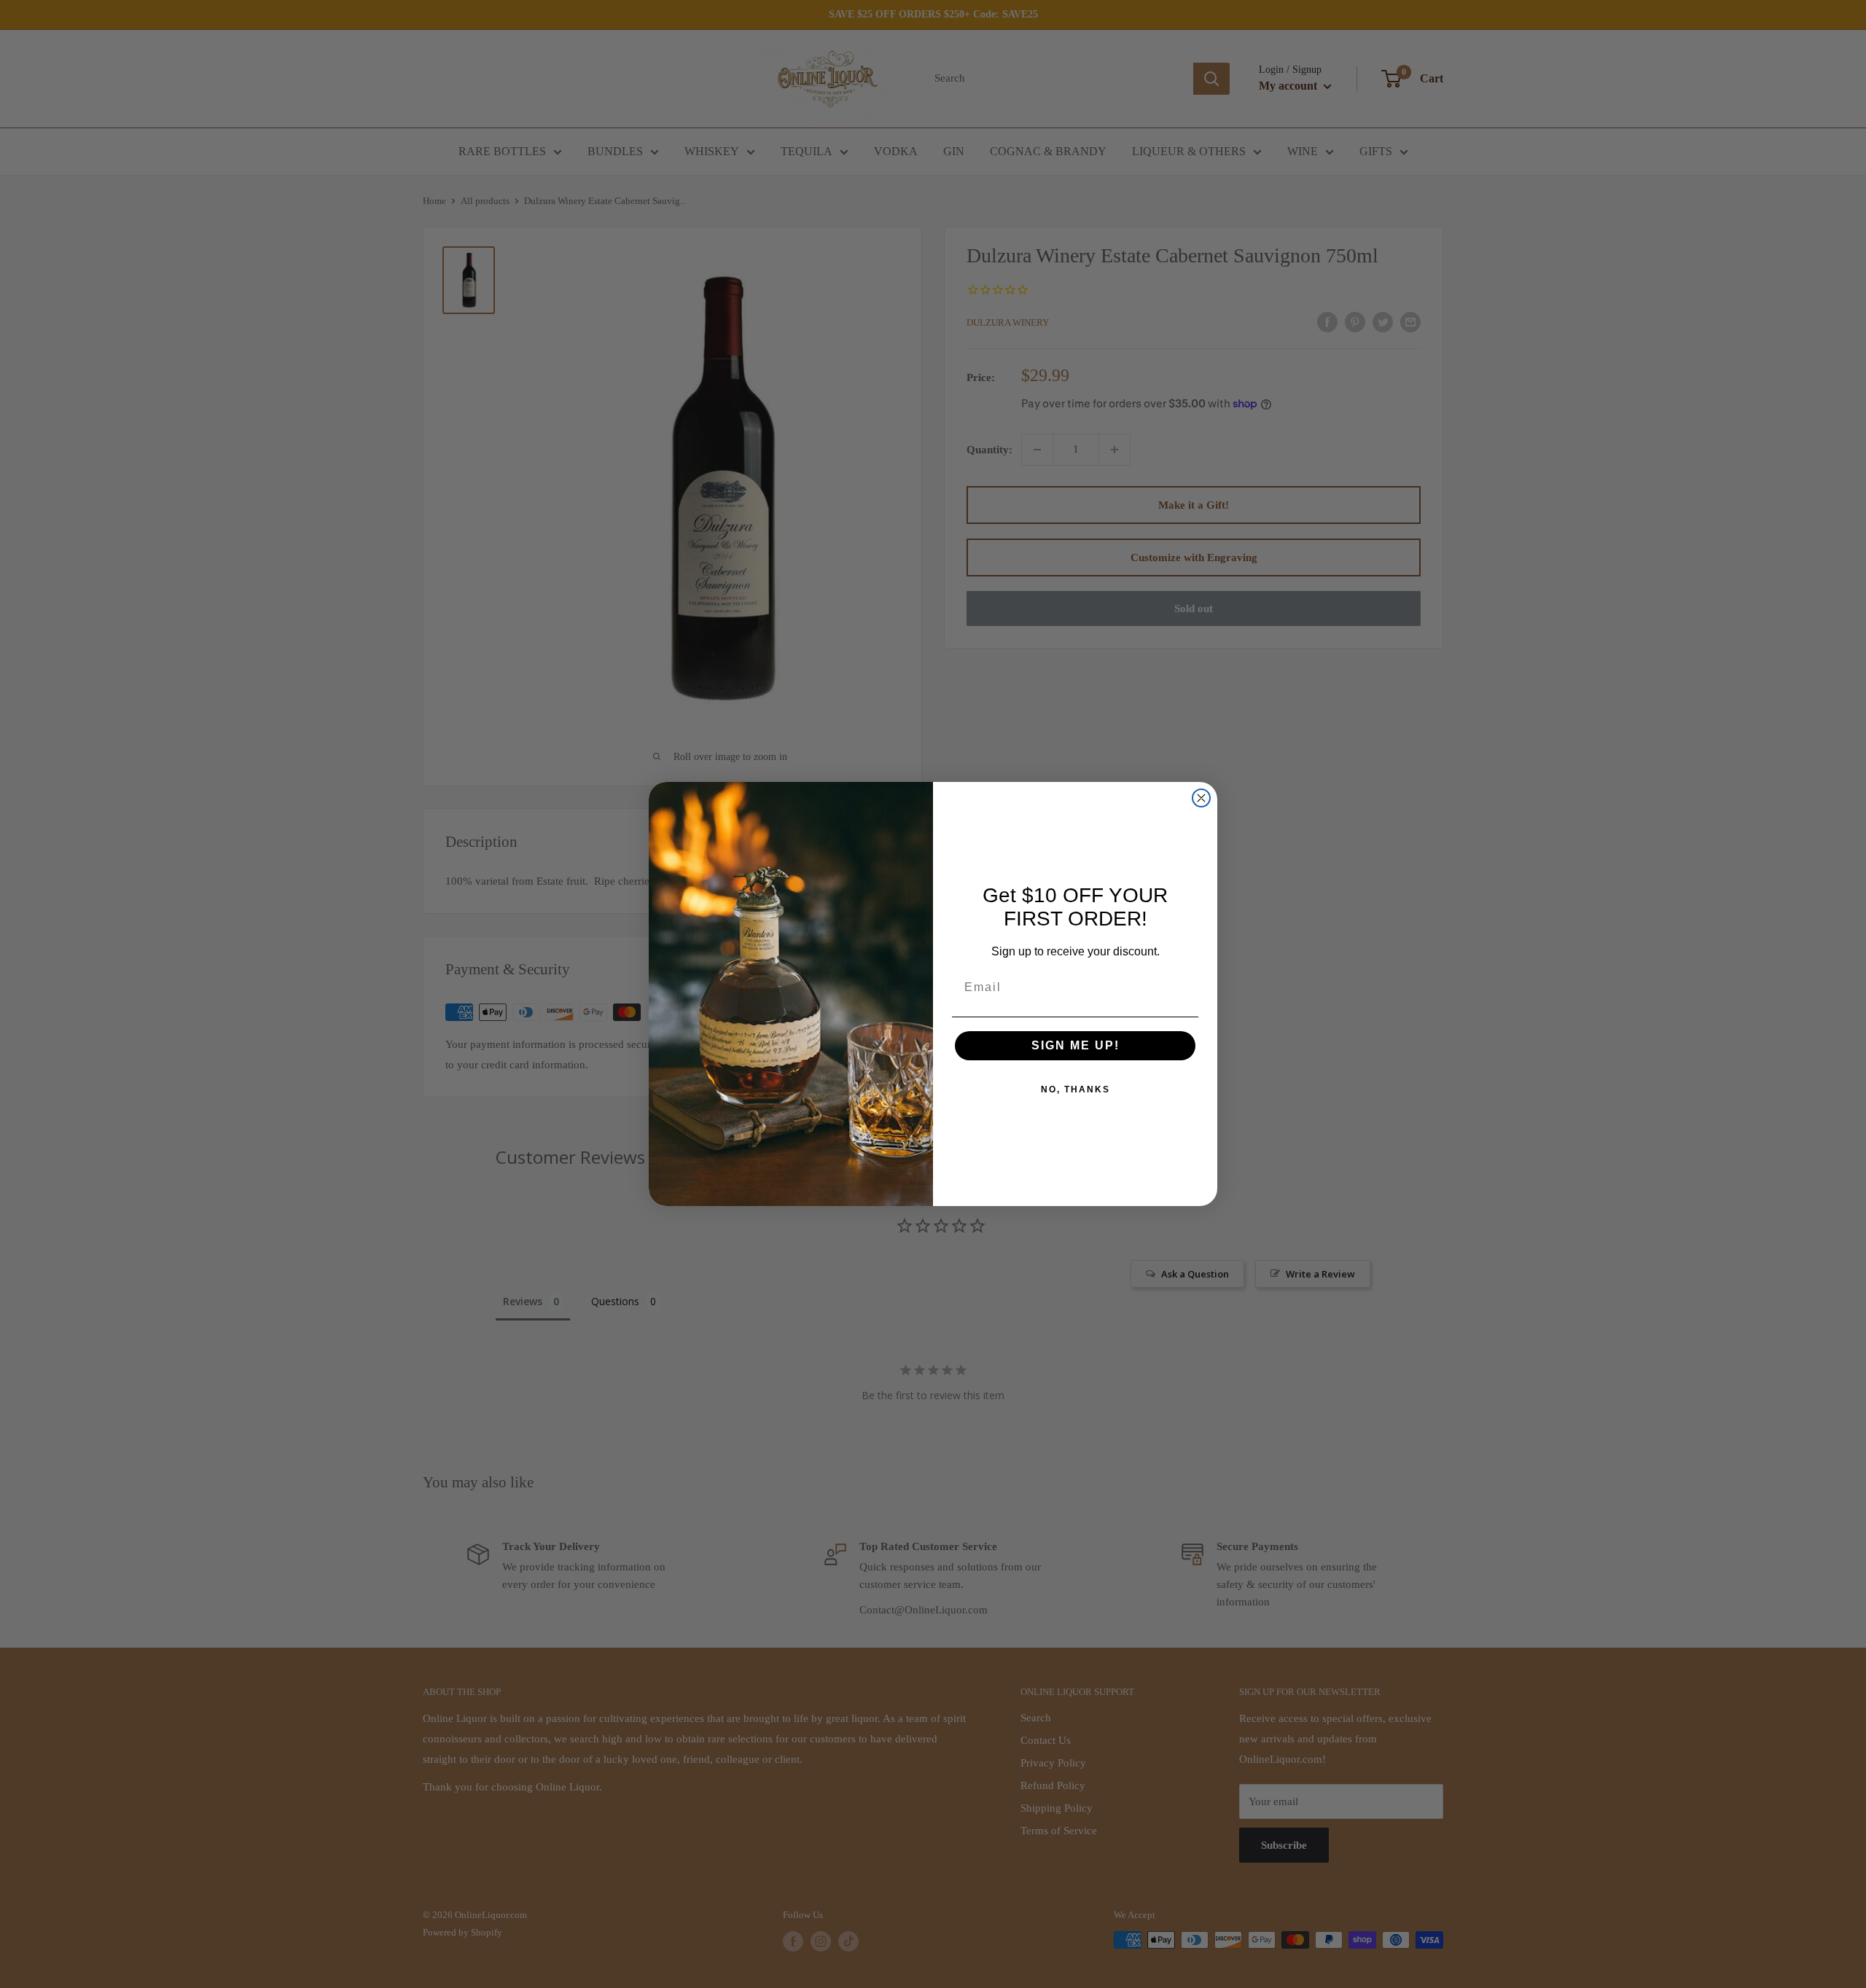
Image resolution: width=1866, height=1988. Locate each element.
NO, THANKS (1076, 1089)
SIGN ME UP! (1076, 1045)
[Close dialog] (1201, 798)
